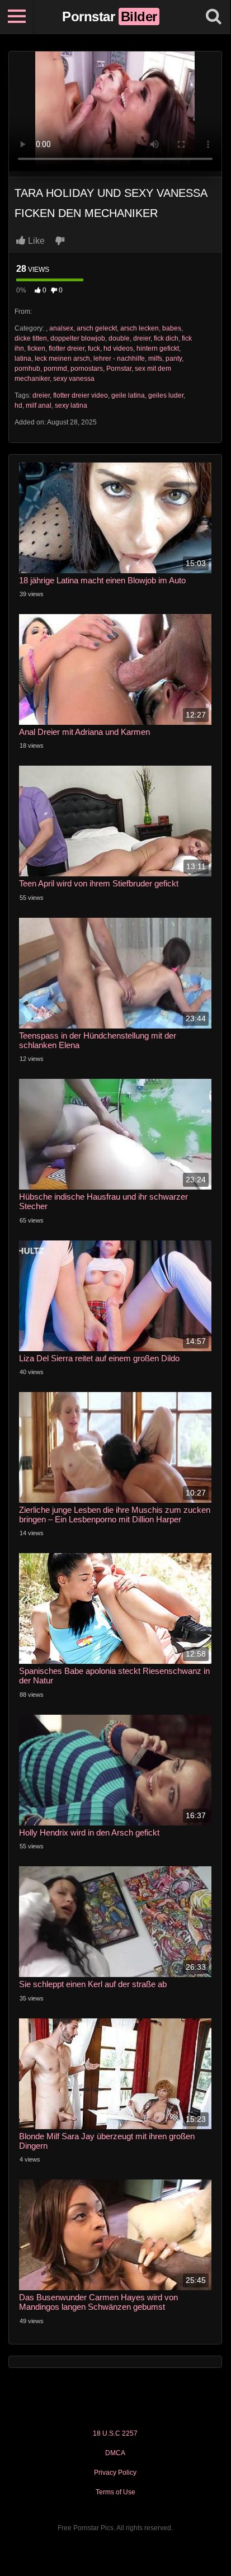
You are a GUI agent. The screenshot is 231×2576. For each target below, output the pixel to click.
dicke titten (31, 338)
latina (23, 358)
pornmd (55, 369)
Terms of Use (115, 2492)
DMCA (115, 2453)
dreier (142, 338)
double (119, 338)
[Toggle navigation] (17, 17)
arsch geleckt (97, 328)
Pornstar (119, 369)
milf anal (39, 405)
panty (174, 358)
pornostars (87, 369)
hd (18, 405)
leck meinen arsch (62, 358)
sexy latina (71, 405)
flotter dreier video (81, 395)
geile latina (128, 395)
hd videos (118, 348)
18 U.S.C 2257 (115, 2433)
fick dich (166, 338)
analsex (61, 328)
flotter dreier (67, 348)
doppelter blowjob (78, 338)
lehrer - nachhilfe (119, 358)
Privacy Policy (115, 2473)
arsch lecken (140, 328)
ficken (36, 348)
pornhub (27, 369)
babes (172, 328)
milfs (155, 358)
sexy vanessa (74, 379)
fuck (94, 348)
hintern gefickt (158, 348)
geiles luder (166, 395)
